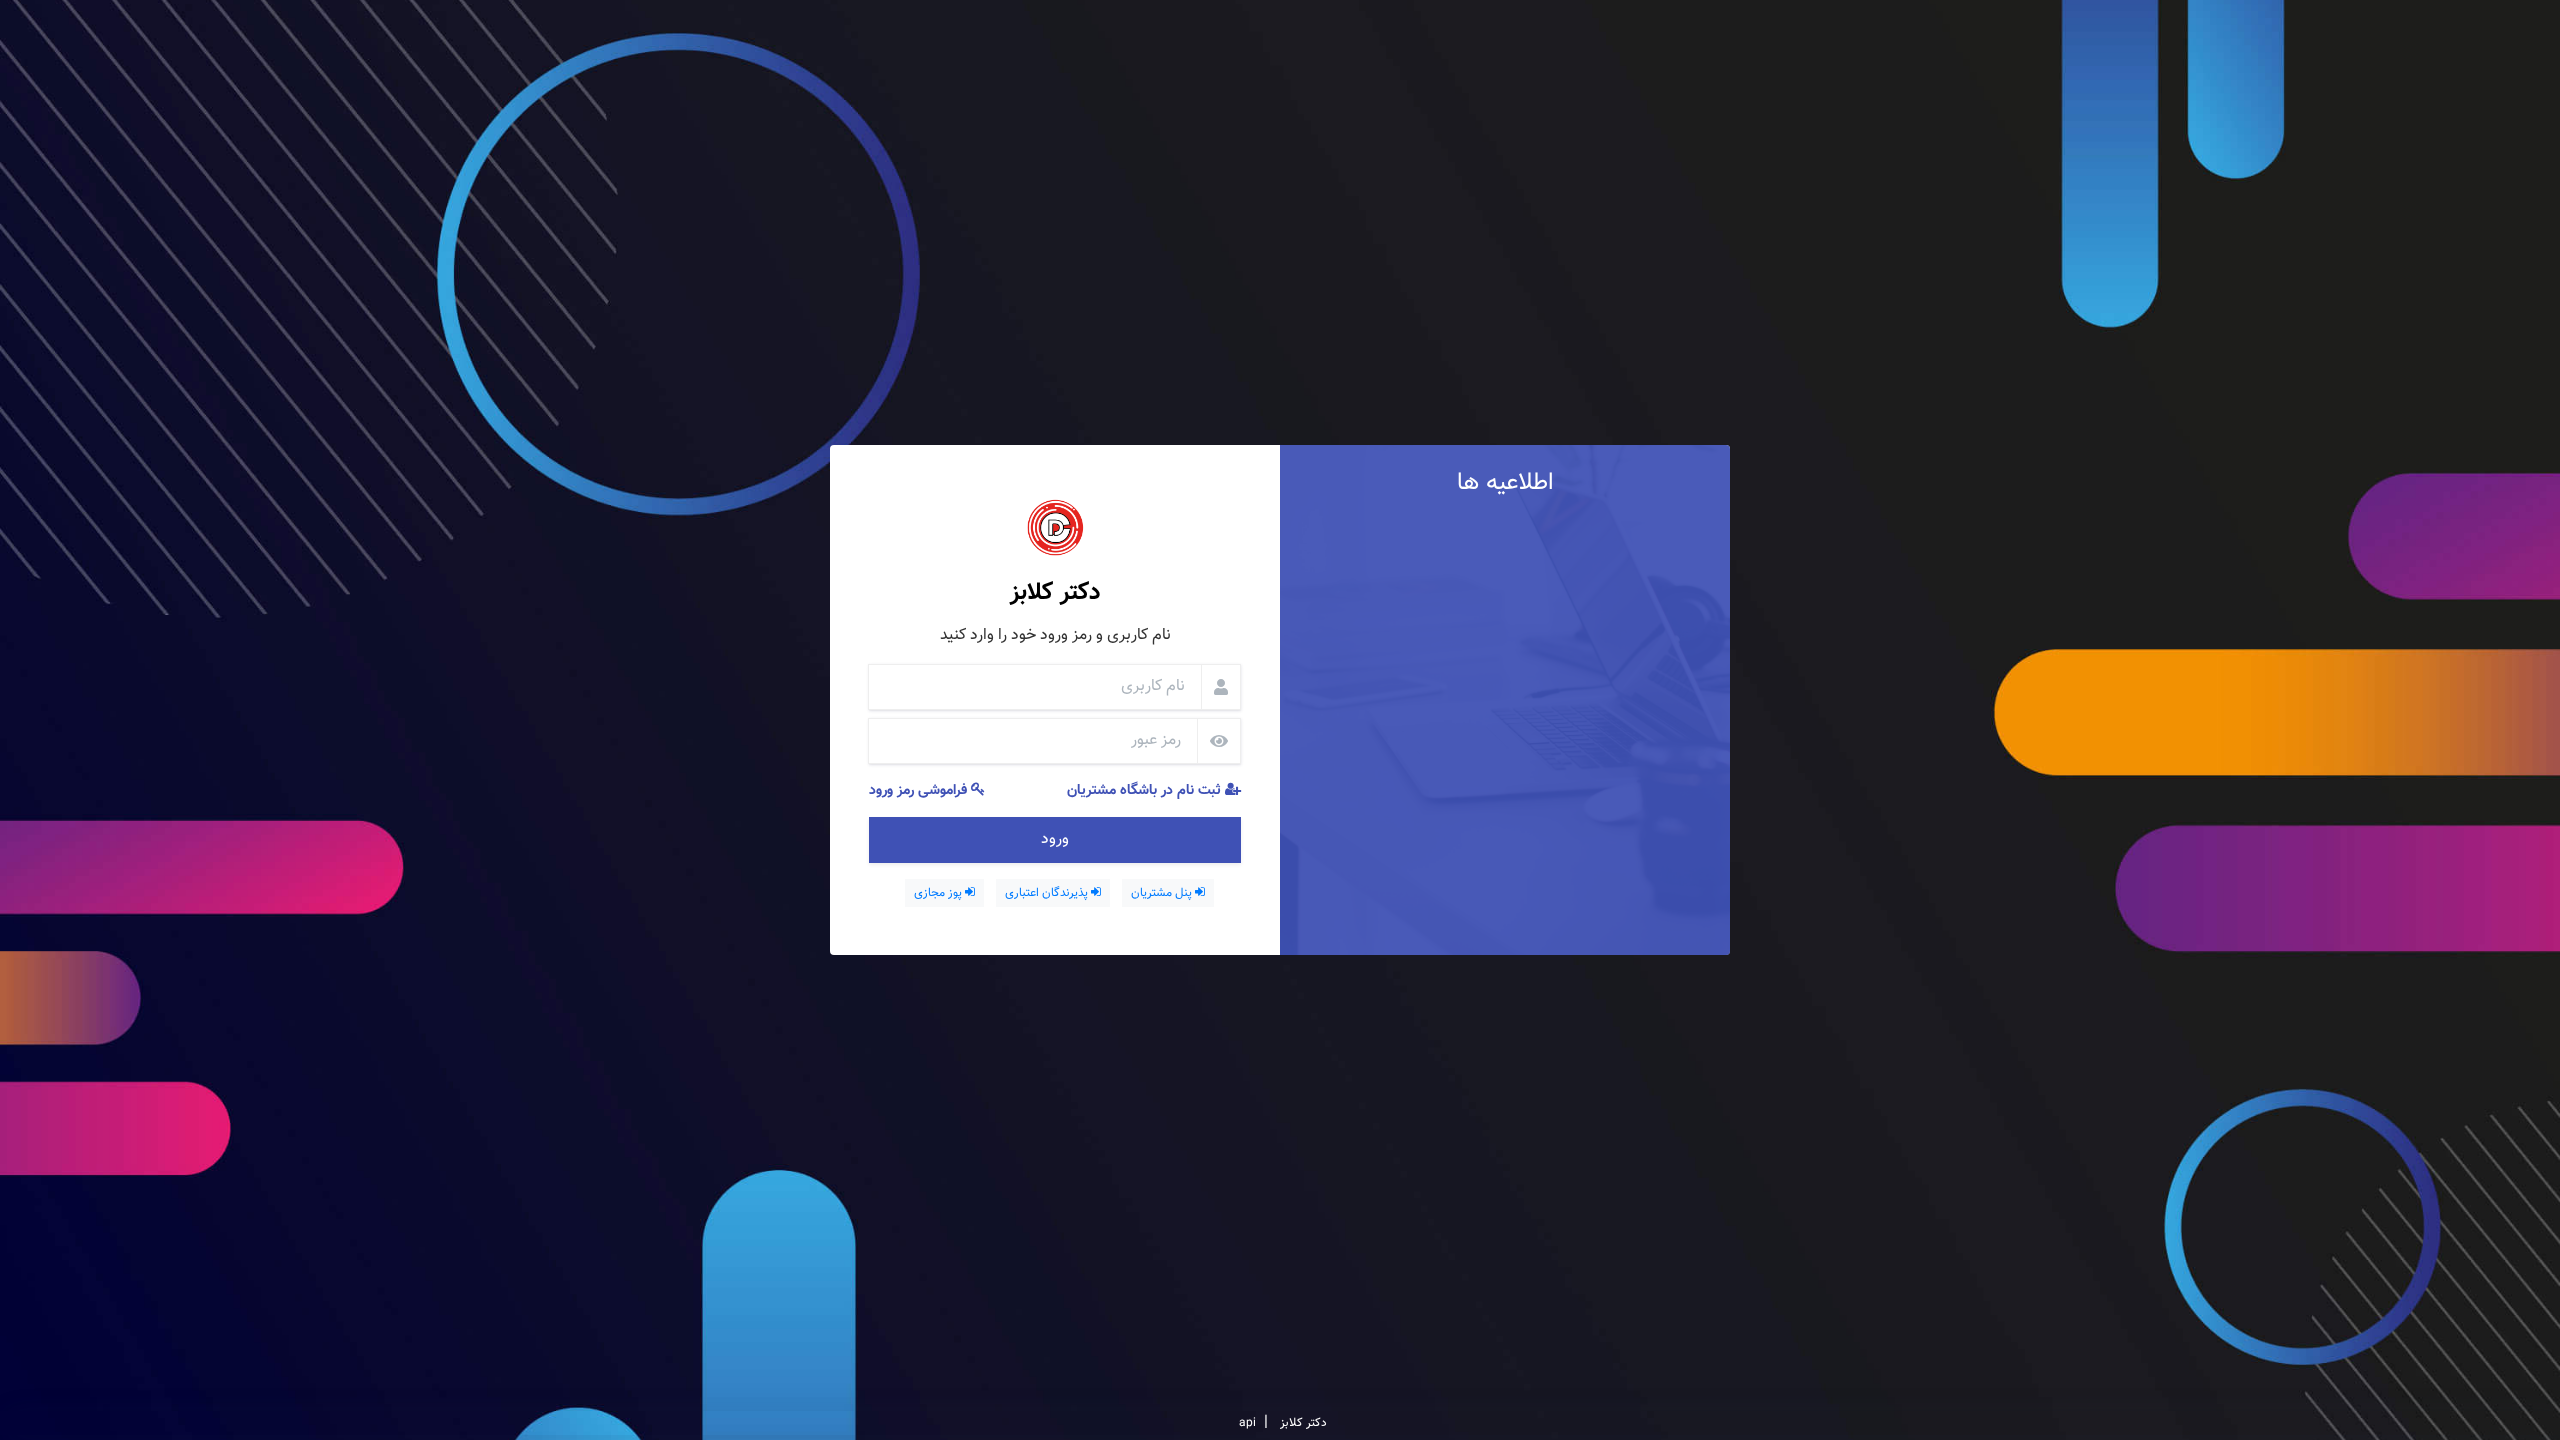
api (1247, 1423)
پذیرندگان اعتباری (1048, 893)
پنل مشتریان (1163, 893)
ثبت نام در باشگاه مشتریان (1146, 791)
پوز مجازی (939, 893)
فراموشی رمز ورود (920, 791)
